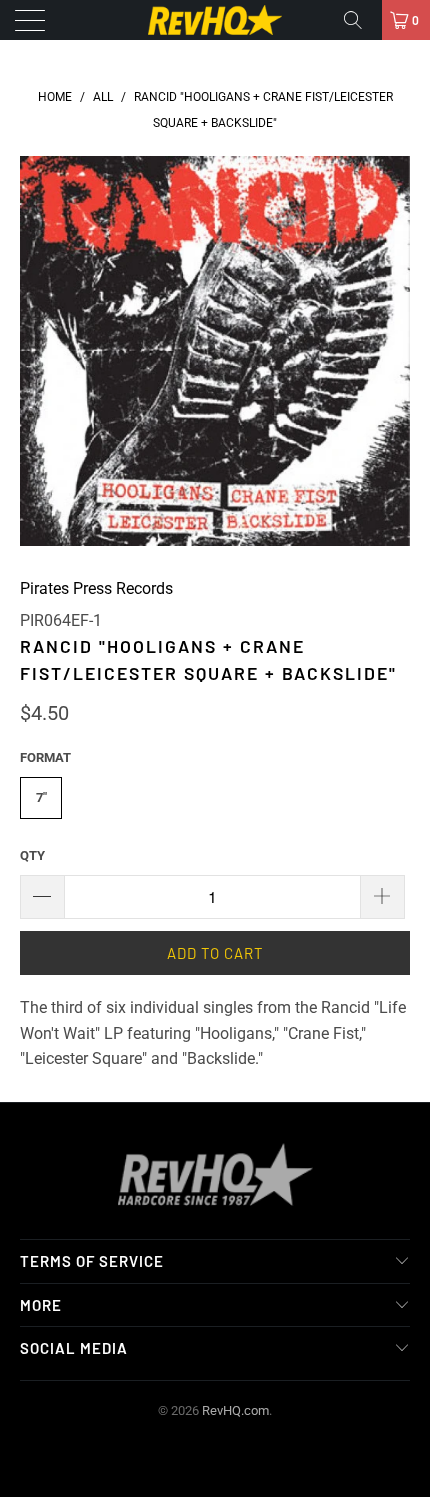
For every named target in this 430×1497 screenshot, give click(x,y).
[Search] (360, 20)
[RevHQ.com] (215, 20)
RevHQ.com (235, 1410)
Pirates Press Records (96, 588)
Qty (32, 855)
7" (41, 797)
